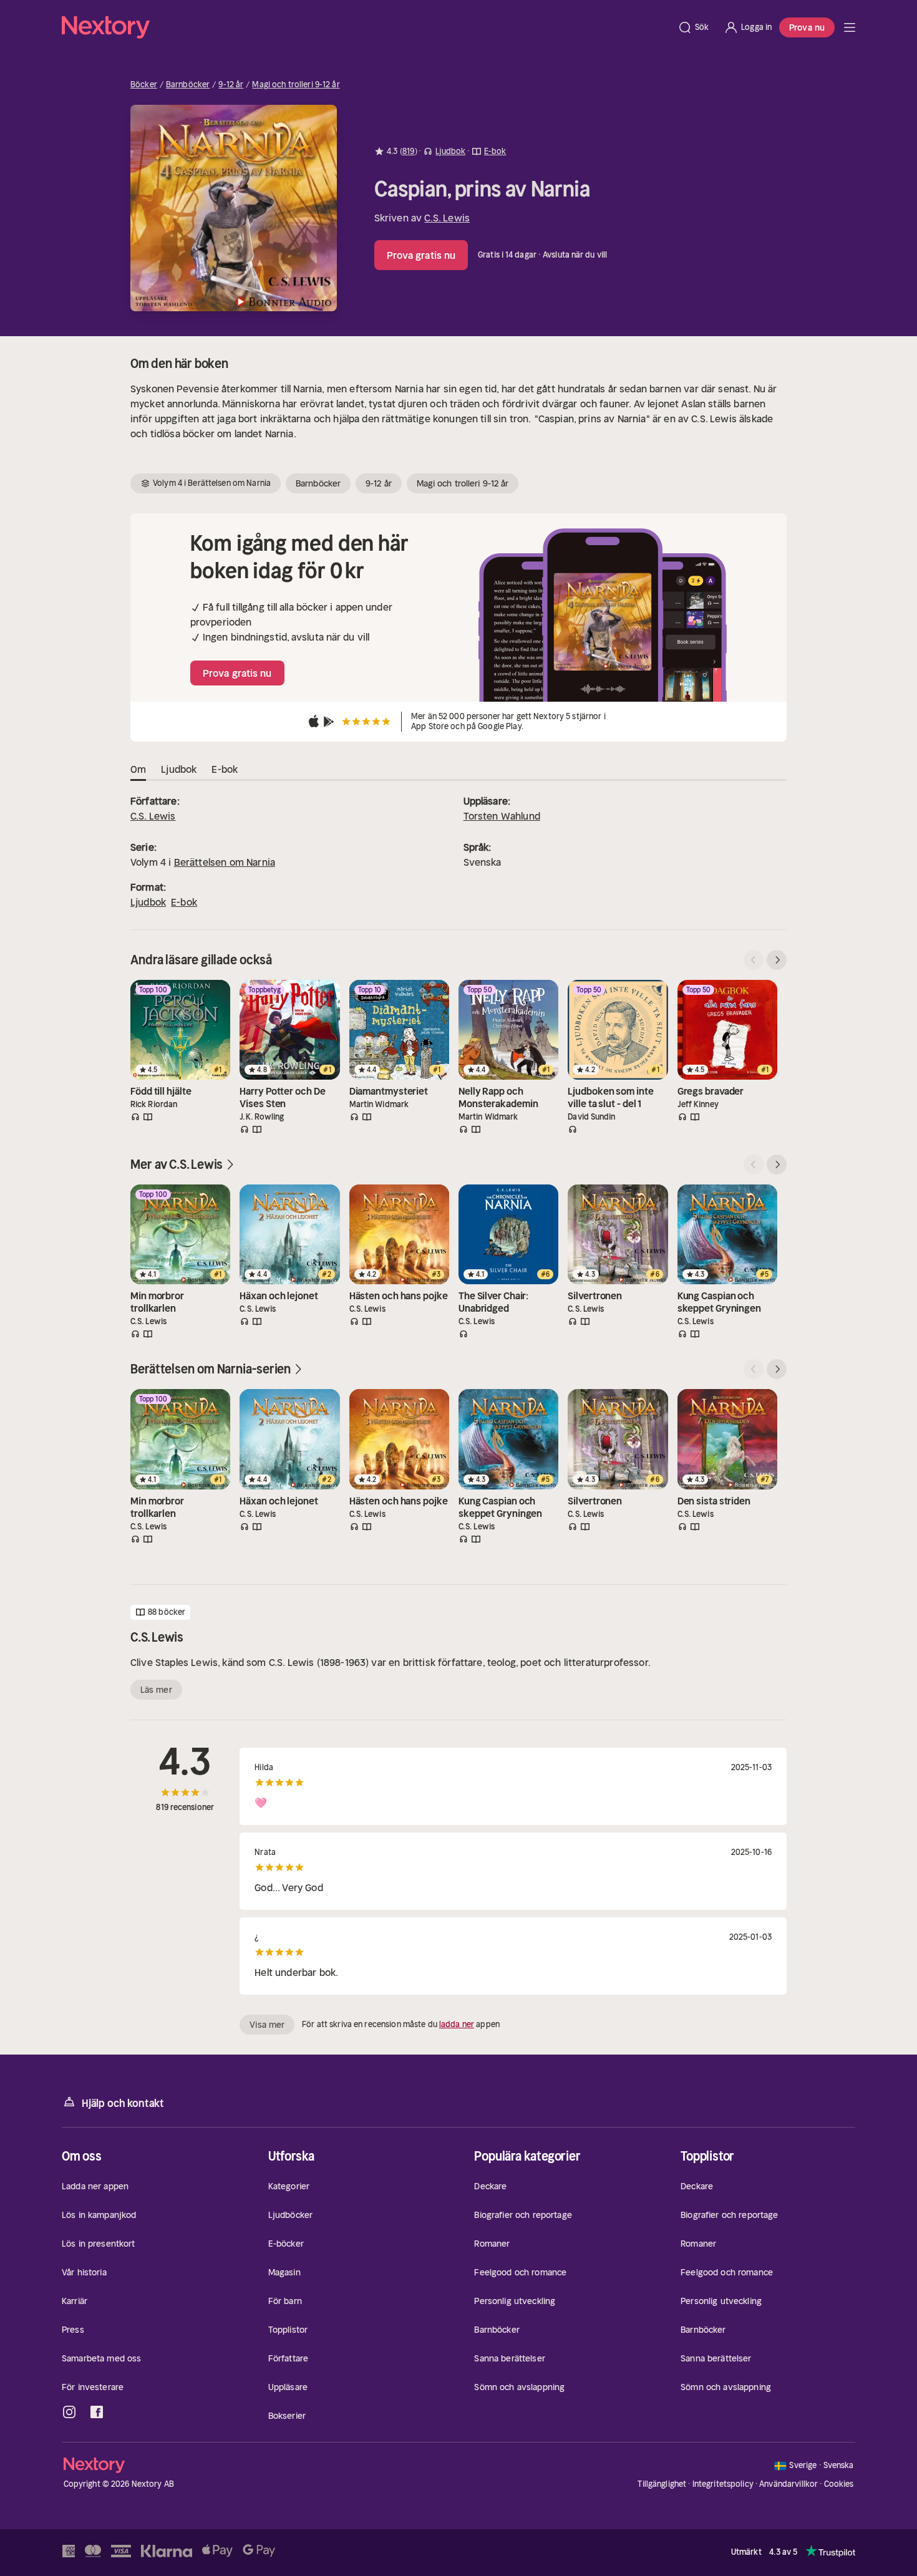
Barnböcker (188, 85)
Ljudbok (148, 902)
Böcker (144, 85)
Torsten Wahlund (502, 816)
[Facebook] (97, 2412)
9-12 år (231, 85)
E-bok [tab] (225, 769)
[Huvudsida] (850, 27)
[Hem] (366, 27)
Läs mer (156, 1690)
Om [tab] (138, 769)
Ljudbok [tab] (179, 769)
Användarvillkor (788, 2484)
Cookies (839, 2484)
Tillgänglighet (662, 2484)
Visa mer (267, 2025)
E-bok (184, 902)
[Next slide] (777, 960)
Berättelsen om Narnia (225, 862)
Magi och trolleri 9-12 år (296, 85)
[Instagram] (69, 2412)
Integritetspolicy (723, 2484)
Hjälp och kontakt (123, 2103)
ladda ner (457, 2024)
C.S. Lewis (447, 218)
